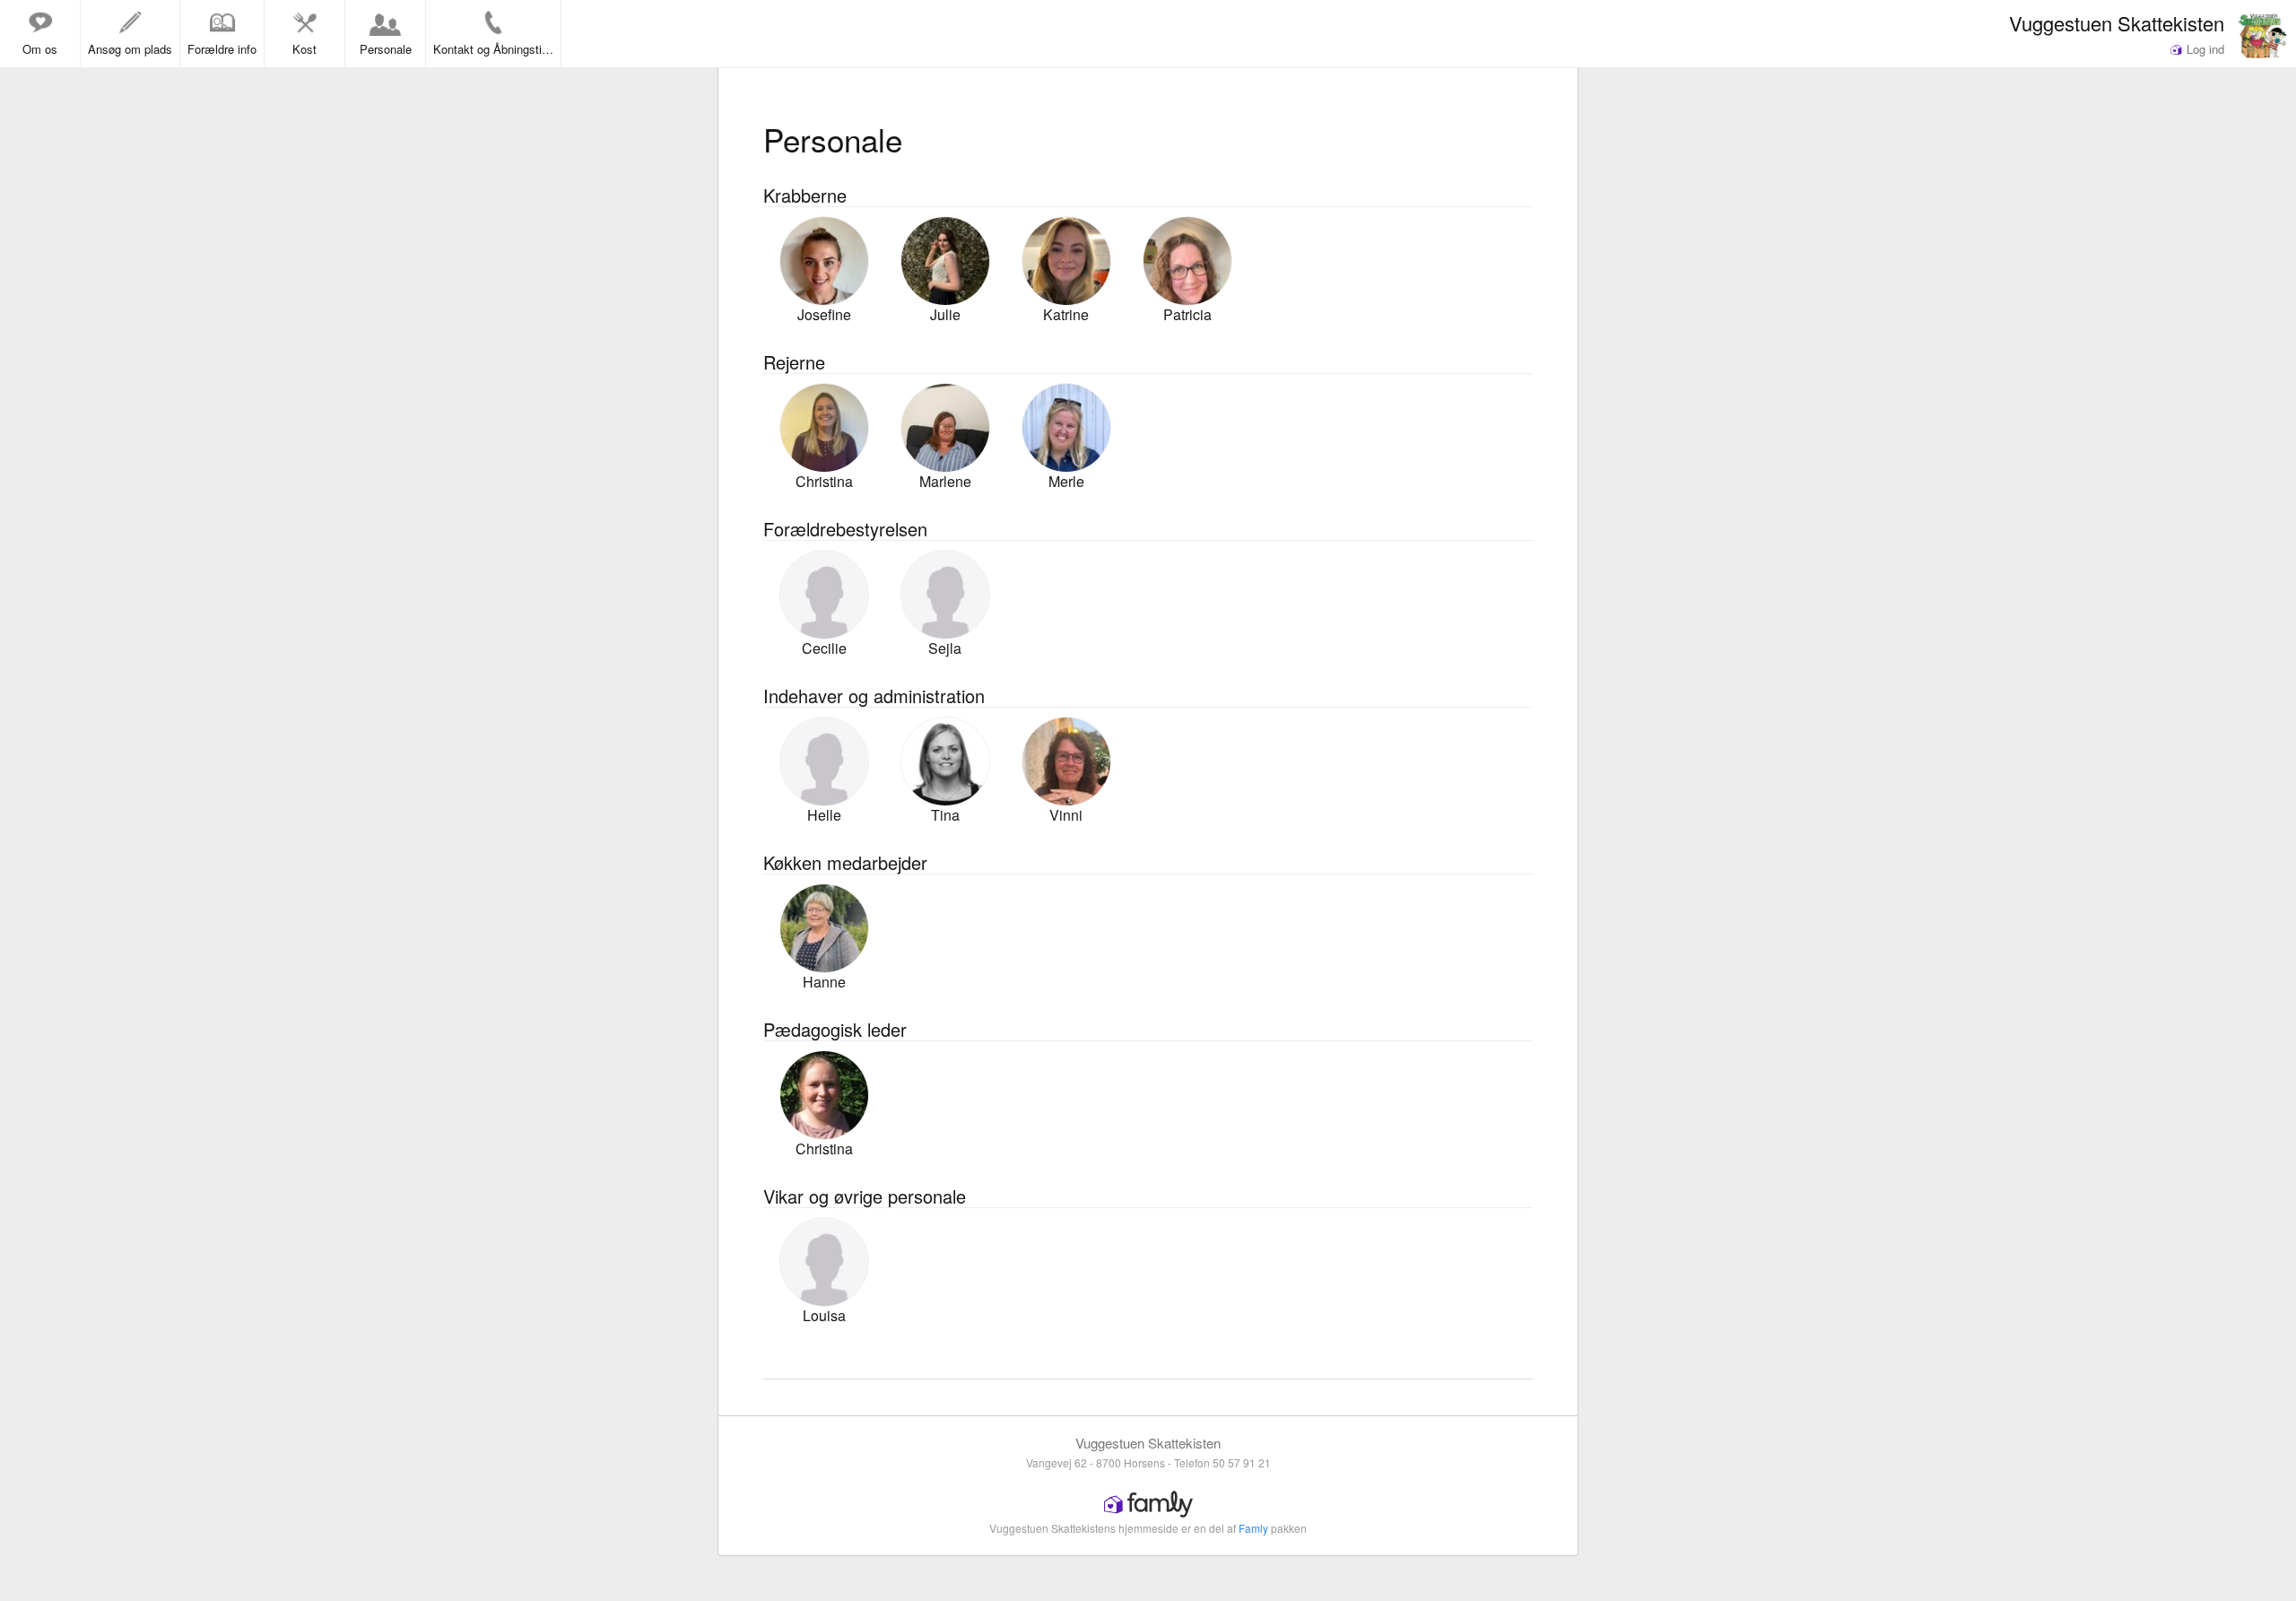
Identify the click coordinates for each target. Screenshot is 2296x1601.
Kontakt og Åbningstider (496, 49)
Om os (40, 49)
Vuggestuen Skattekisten (2117, 22)
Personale (386, 49)
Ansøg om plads (130, 49)
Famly (1253, 1528)
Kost (304, 49)
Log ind (2204, 49)
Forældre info (222, 49)
